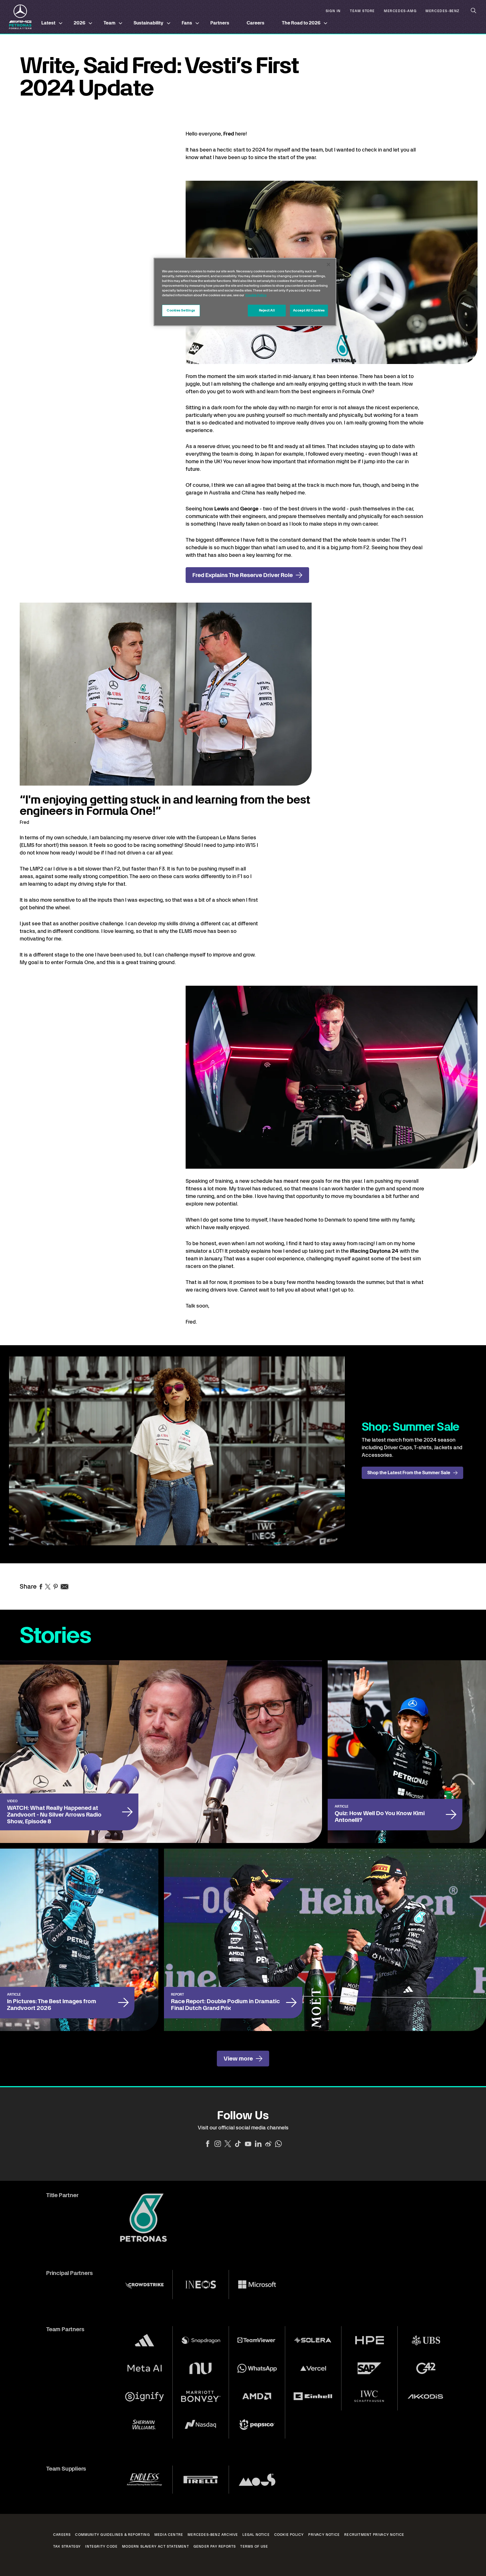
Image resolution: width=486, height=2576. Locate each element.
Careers (256, 23)
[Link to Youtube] (248, 2144)
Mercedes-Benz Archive (213, 2535)
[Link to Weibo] (268, 2144)
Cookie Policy (289, 2535)
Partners (220, 23)
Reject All (267, 310)
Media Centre (169, 2535)
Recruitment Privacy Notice (374, 2535)
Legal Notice (256, 2535)
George (250, 509)
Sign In (333, 11)
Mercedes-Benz (443, 11)
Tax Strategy (67, 2546)
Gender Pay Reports (215, 2546)
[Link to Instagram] (218, 2144)
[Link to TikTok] (238, 2144)
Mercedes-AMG (400, 11)
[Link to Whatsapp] (278, 2144)
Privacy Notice (324, 2535)
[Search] (474, 11)
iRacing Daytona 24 (374, 1251)
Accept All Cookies (309, 310)
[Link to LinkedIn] (258, 2144)
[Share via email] (65, 1587)
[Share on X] (48, 1587)
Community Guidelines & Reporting (112, 2535)
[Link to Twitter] (228, 2144)
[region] (245, 292)
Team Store (362, 11)
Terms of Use (254, 2546)
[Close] (328, 264)
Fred (229, 134)
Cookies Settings (181, 310)
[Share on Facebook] (41, 1587)
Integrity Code (101, 2546)
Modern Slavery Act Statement (156, 2546)
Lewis (222, 509)
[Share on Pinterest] (56, 1587)
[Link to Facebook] (208, 2144)
